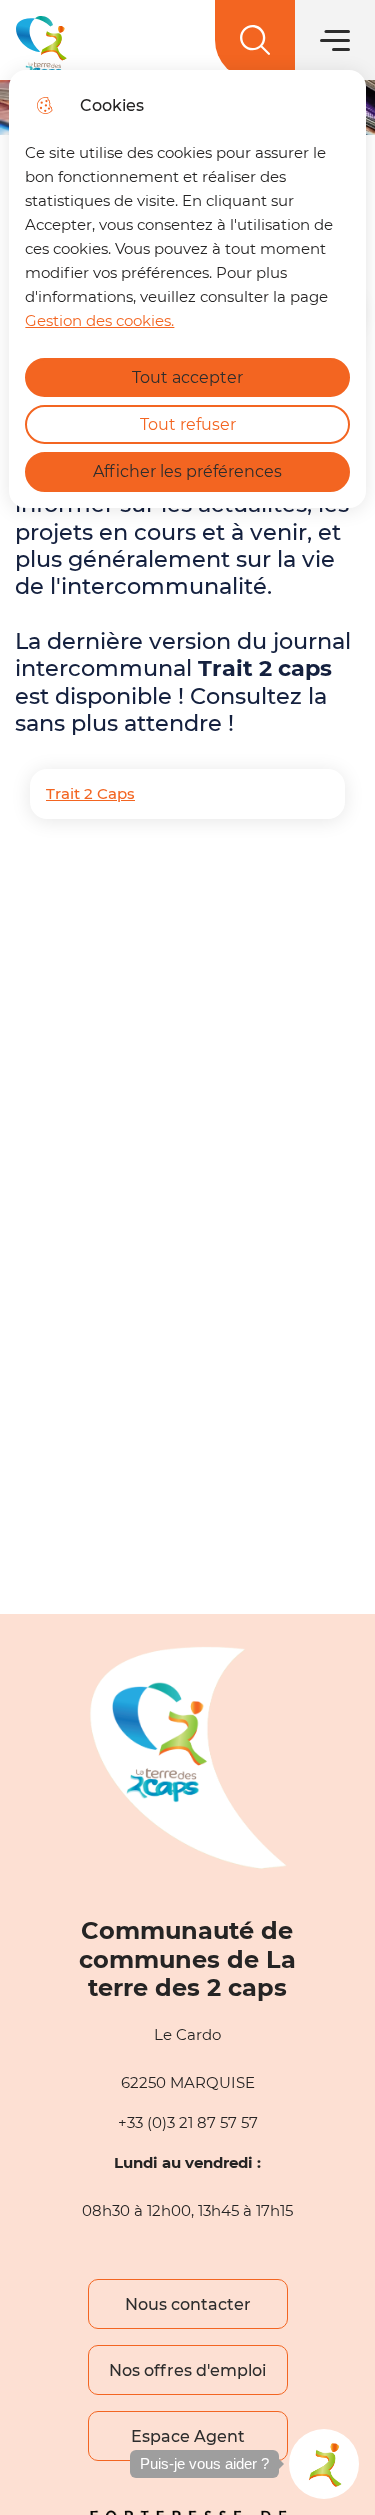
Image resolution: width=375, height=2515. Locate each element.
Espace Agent (188, 2436)
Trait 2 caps (265, 668)
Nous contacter (188, 2304)
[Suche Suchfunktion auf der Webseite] (255, 40)
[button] (324, 2464)
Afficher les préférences (187, 471)
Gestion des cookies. (99, 320)
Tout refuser (188, 424)
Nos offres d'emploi (187, 2370)
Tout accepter (187, 377)
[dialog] (187, 289)
